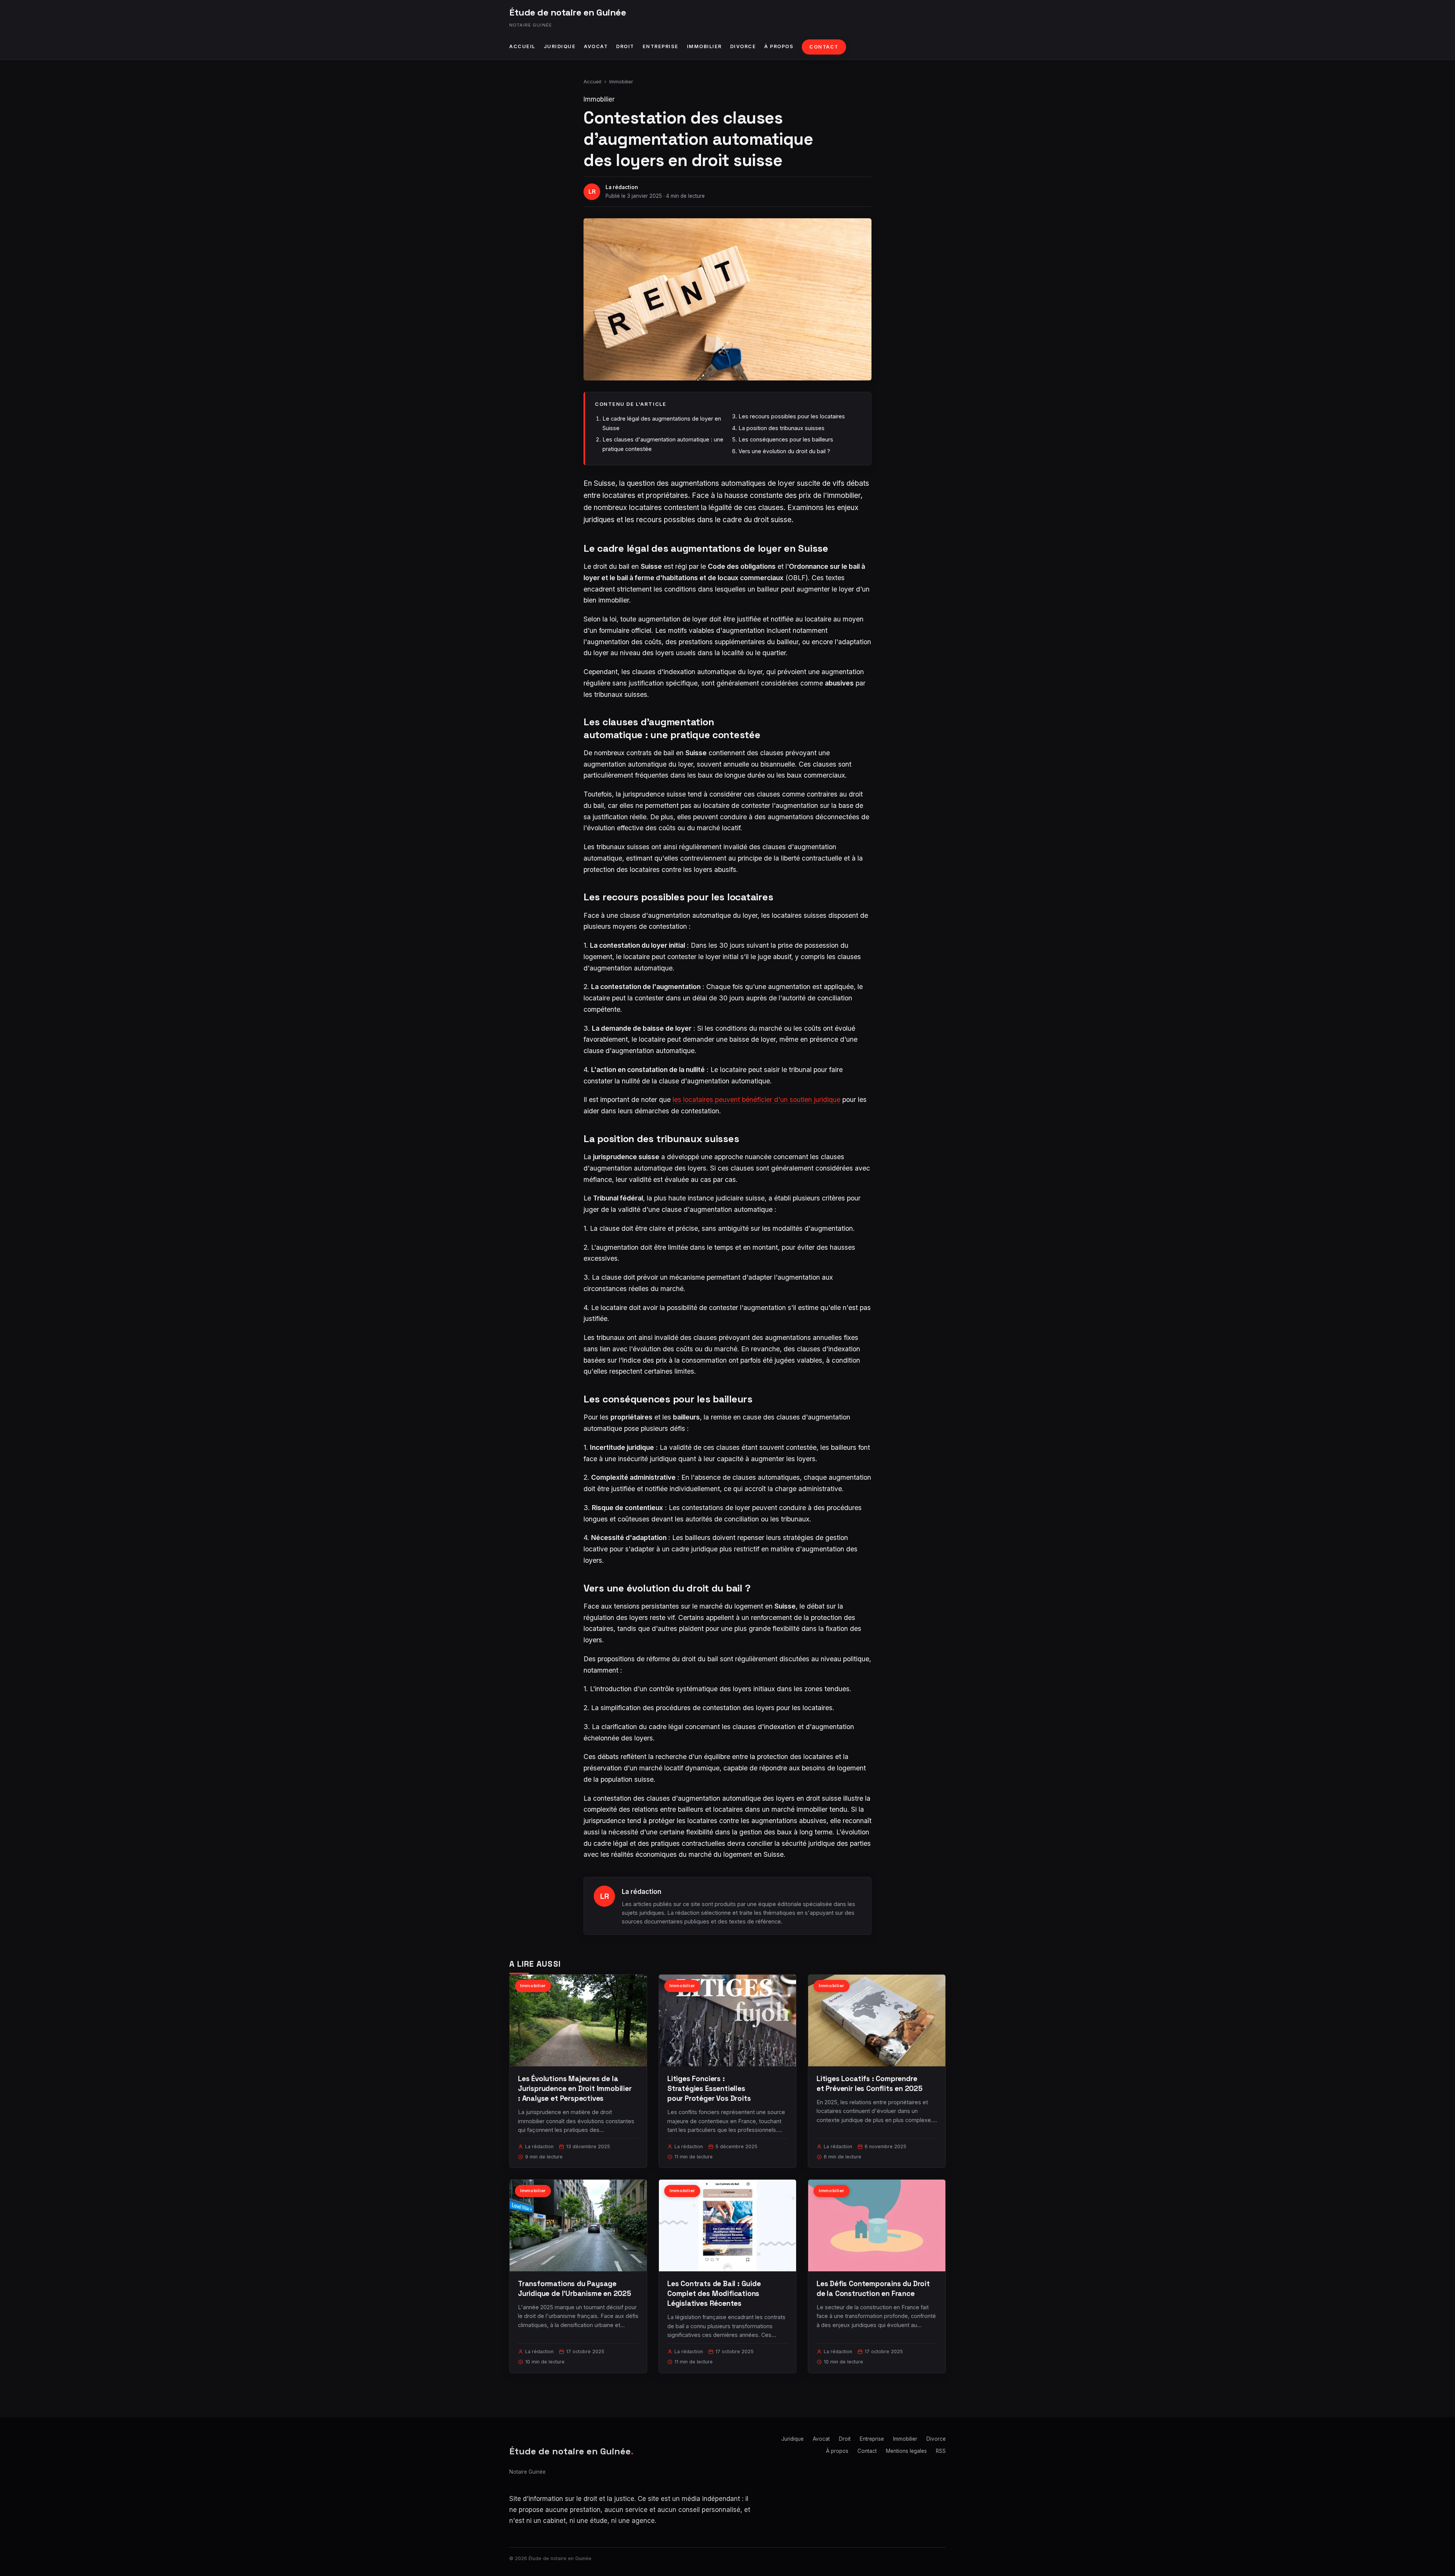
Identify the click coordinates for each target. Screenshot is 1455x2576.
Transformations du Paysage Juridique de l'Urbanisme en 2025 (575, 2289)
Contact (824, 47)
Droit (625, 46)
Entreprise (661, 46)
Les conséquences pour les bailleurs (786, 439)
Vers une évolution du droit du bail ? (784, 451)
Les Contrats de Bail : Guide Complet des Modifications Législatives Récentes (714, 2294)
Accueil (522, 46)
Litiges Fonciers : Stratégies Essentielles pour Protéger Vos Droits (709, 2089)
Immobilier (704, 46)
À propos (779, 46)
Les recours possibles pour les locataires (792, 416)
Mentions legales (906, 2451)
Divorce (743, 46)
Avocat (596, 46)
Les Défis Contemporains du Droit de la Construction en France (873, 2289)
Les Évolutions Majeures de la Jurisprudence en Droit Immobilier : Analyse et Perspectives (575, 2089)
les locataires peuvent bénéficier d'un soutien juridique (756, 1099)
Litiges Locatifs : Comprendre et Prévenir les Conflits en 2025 (870, 2084)
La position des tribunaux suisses (781, 428)
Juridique (560, 46)
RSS (941, 2451)
